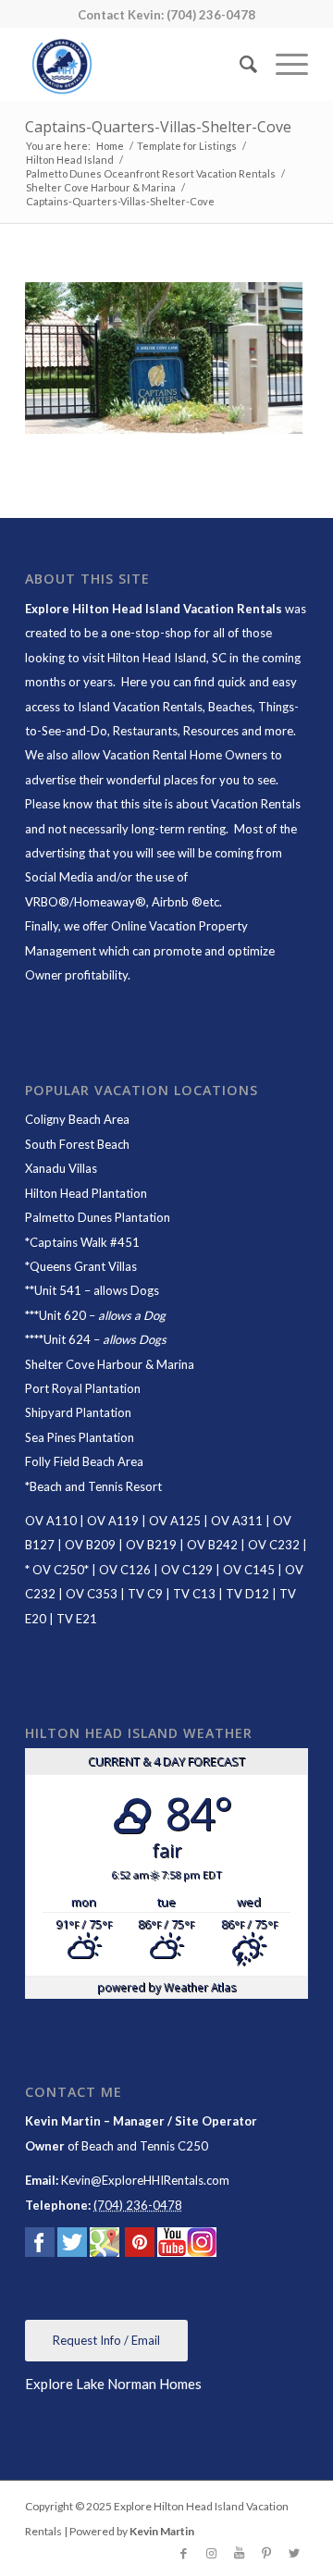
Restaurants (145, 731)
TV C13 (194, 1594)
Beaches (230, 707)
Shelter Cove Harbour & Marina (110, 1364)
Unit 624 (67, 1339)
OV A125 (175, 1521)
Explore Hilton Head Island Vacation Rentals (154, 609)
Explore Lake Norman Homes (113, 2384)
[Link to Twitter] (294, 2553)
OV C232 (274, 1545)
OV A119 (113, 1521)
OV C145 (249, 1570)
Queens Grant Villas (83, 1266)
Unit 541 (58, 1290)
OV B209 (90, 1545)
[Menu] (283, 64)
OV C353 (92, 1594)
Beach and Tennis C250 (145, 2146)
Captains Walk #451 (85, 1242)
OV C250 (57, 1570)
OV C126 (125, 1570)
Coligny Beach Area (77, 1119)
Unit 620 (62, 1315)
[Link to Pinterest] (266, 2553)
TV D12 (247, 1594)
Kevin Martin (162, 2531)
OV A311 (237, 1521)
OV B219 (151, 1545)
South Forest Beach (77, 1144)
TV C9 (145, 1594)
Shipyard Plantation (78, 1412)
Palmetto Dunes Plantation (98, 1217)
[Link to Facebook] (183, 2553)
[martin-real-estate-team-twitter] (72, 2246)
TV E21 (77, 1619)
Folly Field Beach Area (84, 1461)
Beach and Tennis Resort (96, 1486)
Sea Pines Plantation (80, 1437)
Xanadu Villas (61, 1168)
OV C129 (187, 1570)
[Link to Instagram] (211, 2553)
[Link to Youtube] (239, 2553)
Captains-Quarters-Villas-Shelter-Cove (158, 127)
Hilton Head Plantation (86, 1193)
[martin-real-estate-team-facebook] (40, 2246)
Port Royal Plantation (83, 1388)
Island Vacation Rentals (140, 707)
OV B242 (212, 1545)
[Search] (239, 64)
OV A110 (51, 1521)
